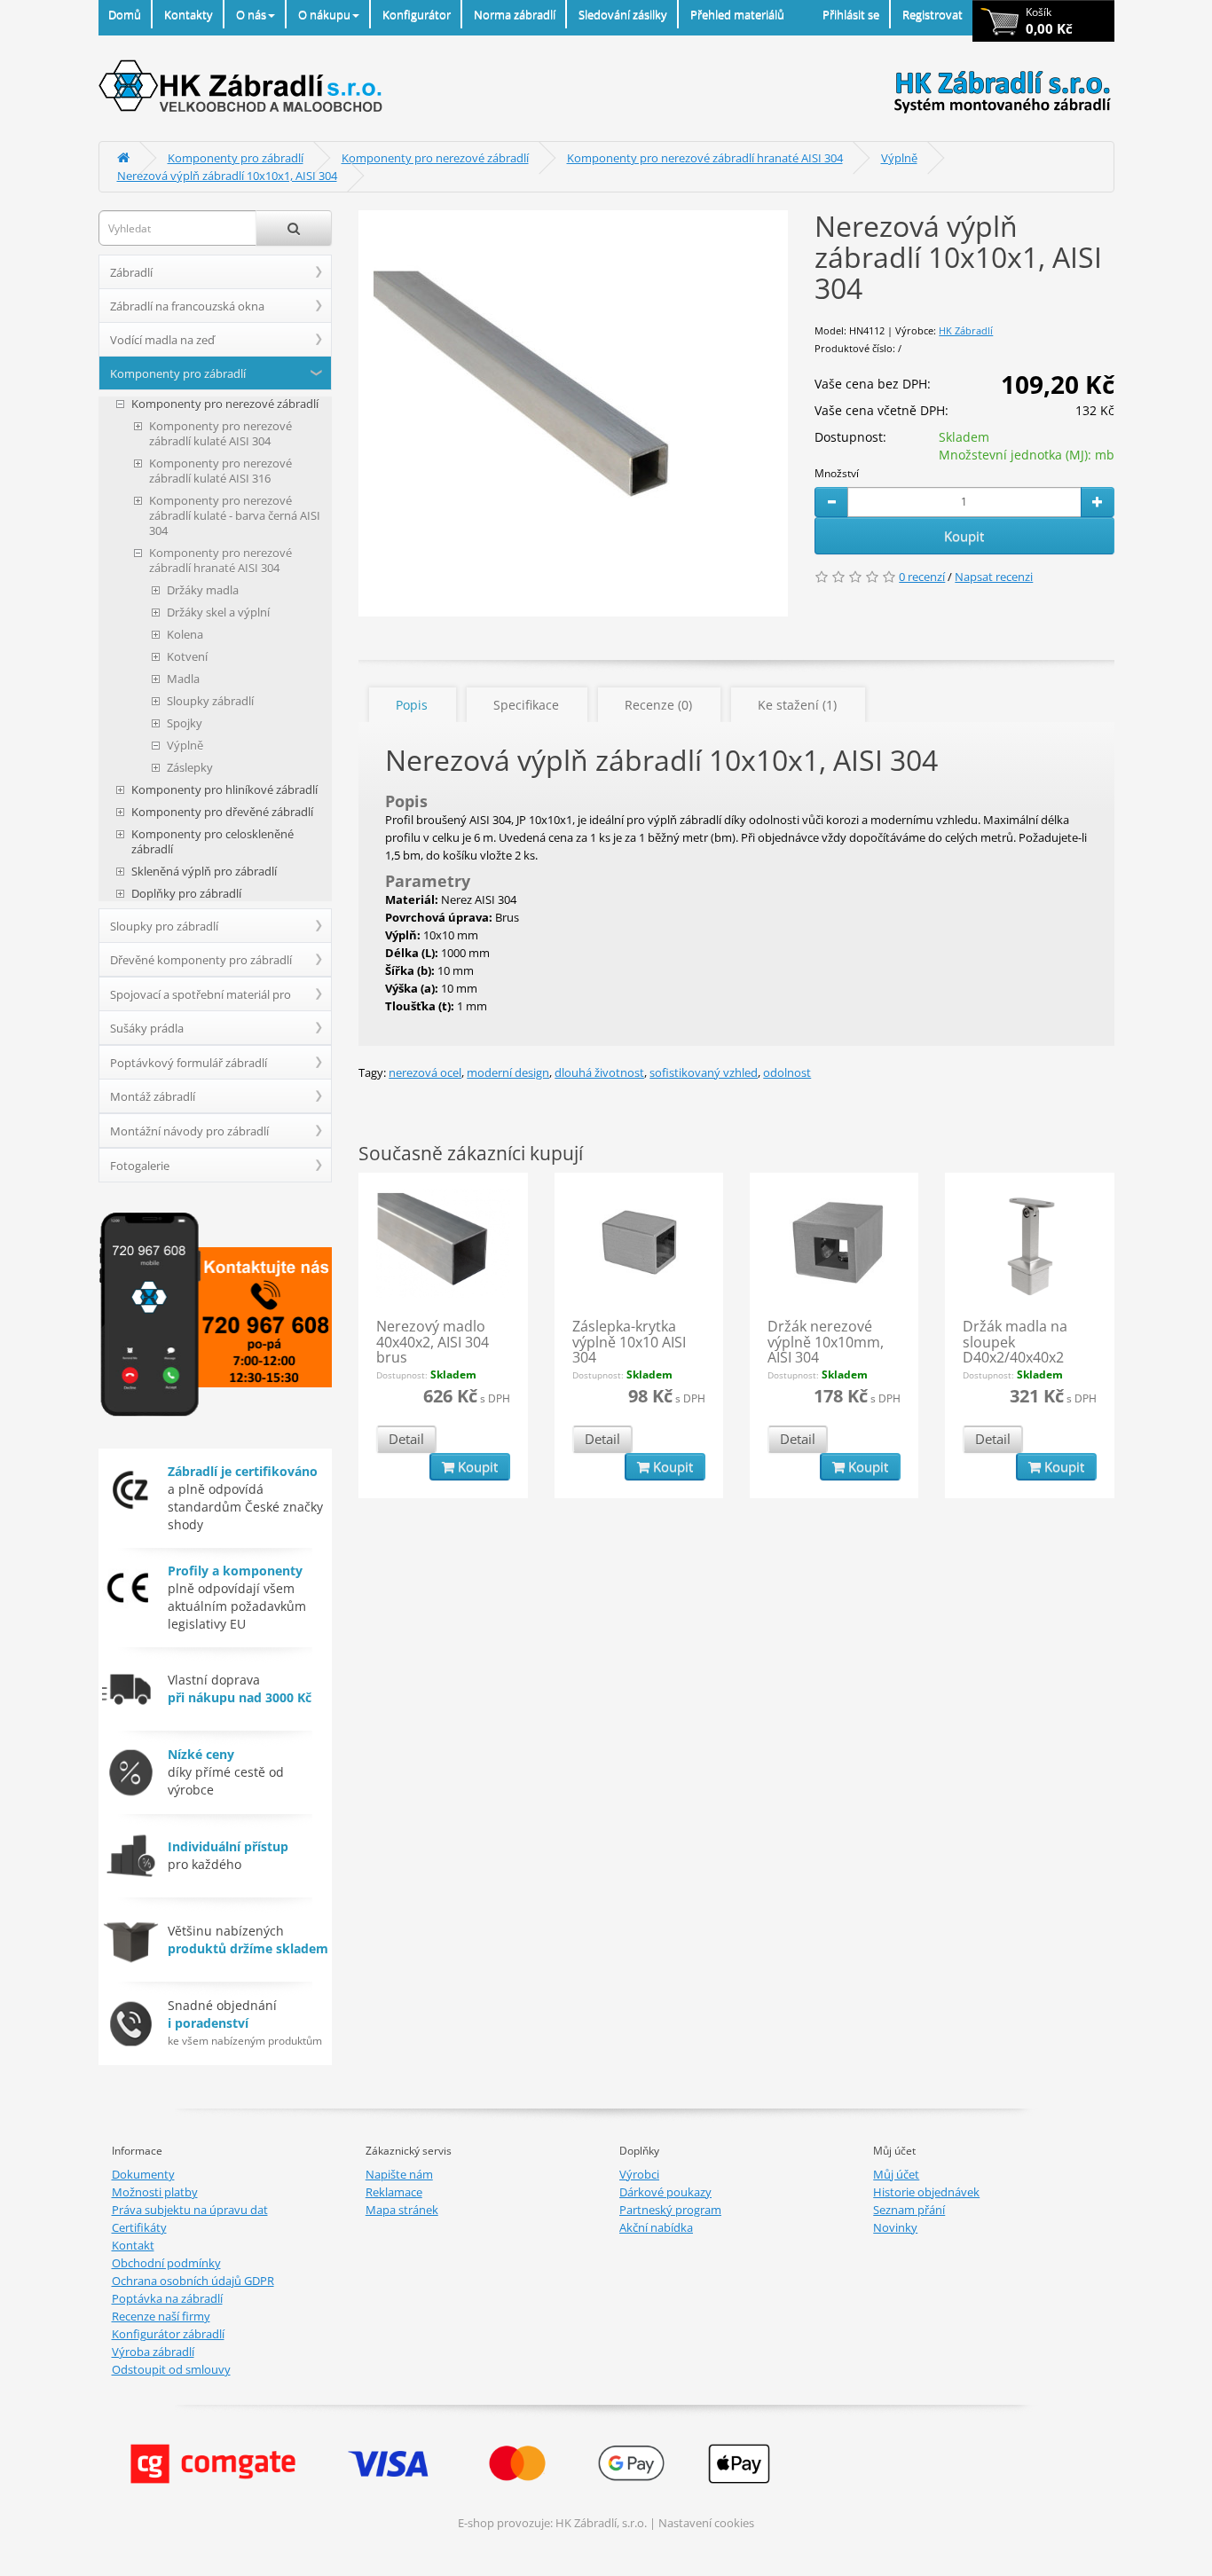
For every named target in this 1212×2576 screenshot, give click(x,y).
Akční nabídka (656, 2227)
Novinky (895, 2227)
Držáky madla (203, 590)
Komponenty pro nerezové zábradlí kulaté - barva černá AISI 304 (235, 516)
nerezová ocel (425, 1072)
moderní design (508, 1072)
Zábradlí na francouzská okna (187, 306)
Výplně (899, 158)
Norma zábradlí (515, 14)
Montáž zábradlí (153, 1096)
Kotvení (187, 657)
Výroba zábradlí (153, 2352)
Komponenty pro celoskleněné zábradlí (212, 842)
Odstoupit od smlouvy (171, 2369)
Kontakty (189, 14)
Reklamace (394, 2192)
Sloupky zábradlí (210, 701)
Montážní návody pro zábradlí (189, 1131)
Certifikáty (139, 2227)
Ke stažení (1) (797, 705)
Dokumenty (143, 2174)
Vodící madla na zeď (162, 340)
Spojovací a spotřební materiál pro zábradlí (201, 999)
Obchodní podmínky (166, 2263)
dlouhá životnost (599, 1072)
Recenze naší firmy (161, 2316)
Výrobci (639, 2174)
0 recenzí (922, 577)
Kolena (185, 635)
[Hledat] (294, 228)
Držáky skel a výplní (218, 613)
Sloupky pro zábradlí (164, 926)
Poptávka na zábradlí (167, 2298)
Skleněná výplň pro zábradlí (204, 872)
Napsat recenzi (994, 577)
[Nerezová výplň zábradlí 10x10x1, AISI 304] (573, 413)
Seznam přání (909, 2210)
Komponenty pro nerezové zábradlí (435, 158)
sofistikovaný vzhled (704, 1072)
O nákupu (324, 14)
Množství (837, 473)
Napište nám (399, 2174)
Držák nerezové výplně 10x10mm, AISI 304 (826, 1342)
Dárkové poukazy (665, 2192)
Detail (406, 1439)
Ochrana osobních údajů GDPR (193, 2281)
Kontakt (133, 2245)
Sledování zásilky (623, 14)
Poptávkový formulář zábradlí (189, 1063)
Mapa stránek (402, 2210)
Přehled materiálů (737, 14)
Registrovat (933, 14)
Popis (412, 705)
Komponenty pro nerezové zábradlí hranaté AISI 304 (705, 158)
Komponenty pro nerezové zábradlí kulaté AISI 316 (220, 471)
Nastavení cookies (706, 2523)
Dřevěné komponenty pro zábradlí (201, 960)
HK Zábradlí (966, 330)
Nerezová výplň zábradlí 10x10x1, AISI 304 (227, 176)
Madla (183, 679)
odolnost (787, 1072)
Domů (125, 14)
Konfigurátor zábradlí (168, 2334)
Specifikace (526, 705)
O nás (251, 14)
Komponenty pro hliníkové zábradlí (224, 790)
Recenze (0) (658, 705)
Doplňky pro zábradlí (186, 894)
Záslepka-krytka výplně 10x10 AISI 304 (629, 1342)
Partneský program (670, 2210)
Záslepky (190, 768)
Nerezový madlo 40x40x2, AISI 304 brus (433, 1342)
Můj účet (896, 2174)
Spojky (185, 723)
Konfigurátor (417, 14)
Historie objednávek (926, 2192)
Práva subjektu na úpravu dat (190, 2210)
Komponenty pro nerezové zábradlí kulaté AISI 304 (220, 434)
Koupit (964, 536)
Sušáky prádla (147, 1028)
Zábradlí (131, 272)
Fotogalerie (140, 1166)
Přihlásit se (851, 14)
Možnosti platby (155, 2192)
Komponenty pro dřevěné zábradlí (222, 812)
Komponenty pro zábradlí (236, 158)
